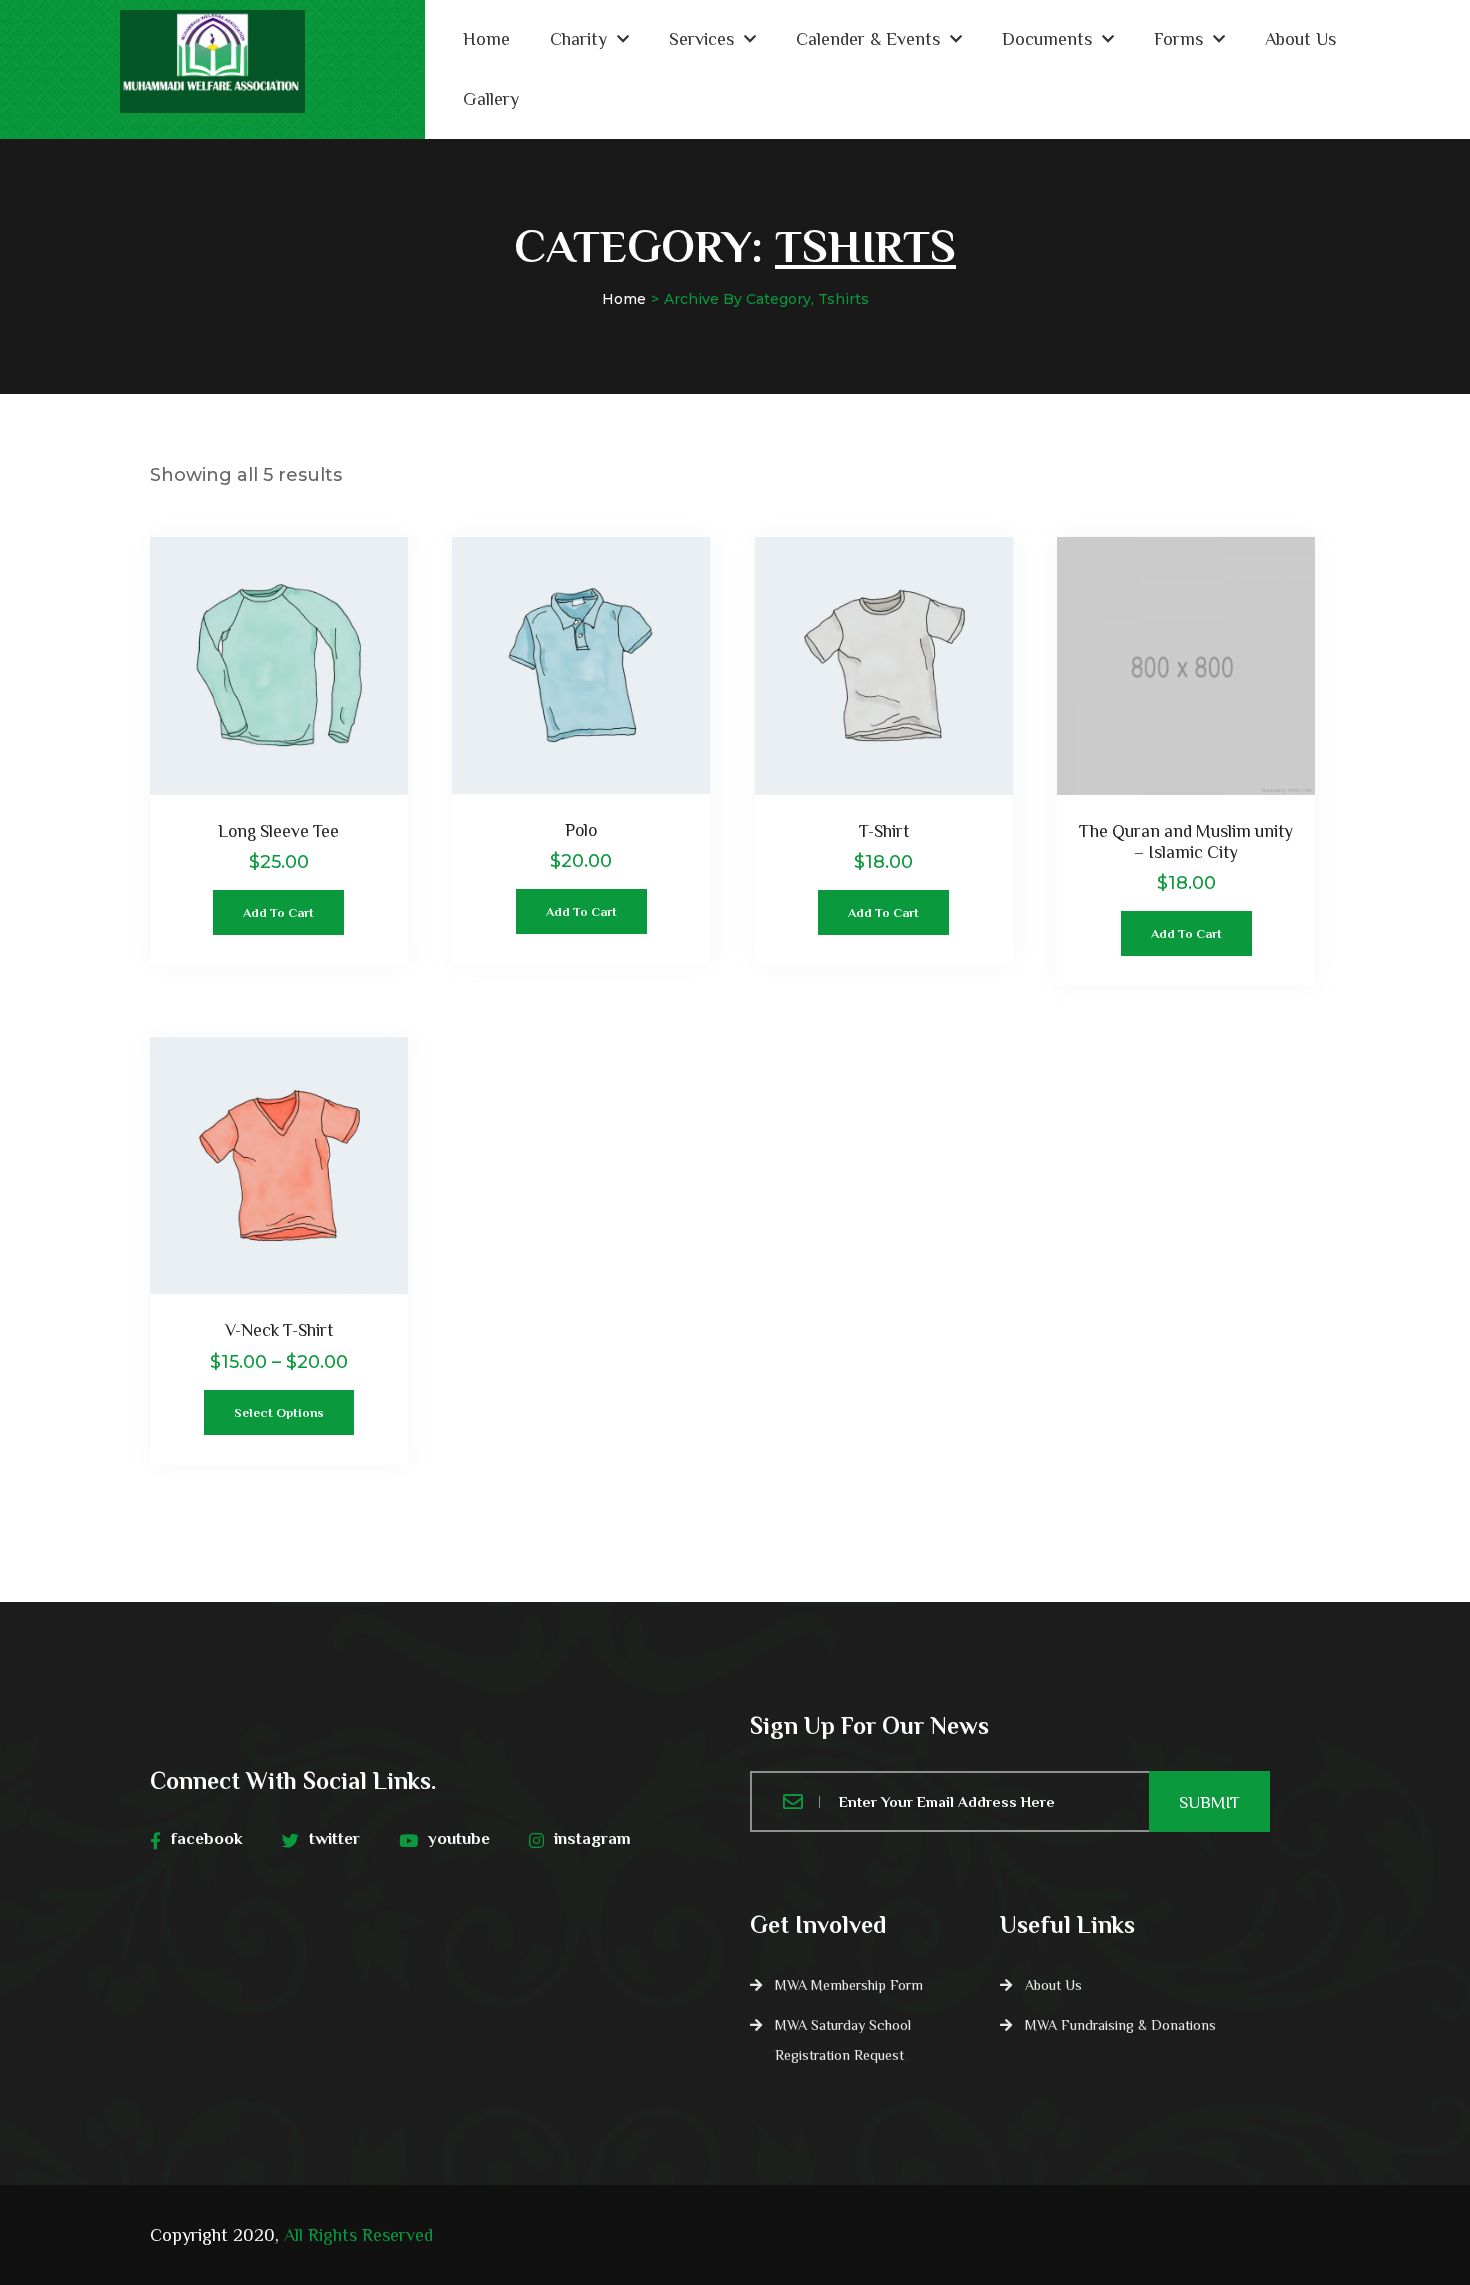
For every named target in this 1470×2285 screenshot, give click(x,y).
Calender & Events (868, 39)
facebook (207, 1838)
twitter (334, 1838)
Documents (1047, 39)
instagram (592, 1838)
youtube (459, 1838)
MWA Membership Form (849, 1985)
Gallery (491, 99)
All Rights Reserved (358, 2235)
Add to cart (278, 912)
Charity (578, 39)
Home (486, 39)
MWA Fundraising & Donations (1120, 2025)
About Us (1300, 39)
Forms (1178, 39)
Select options (279, 1412)
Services (701, 39)
